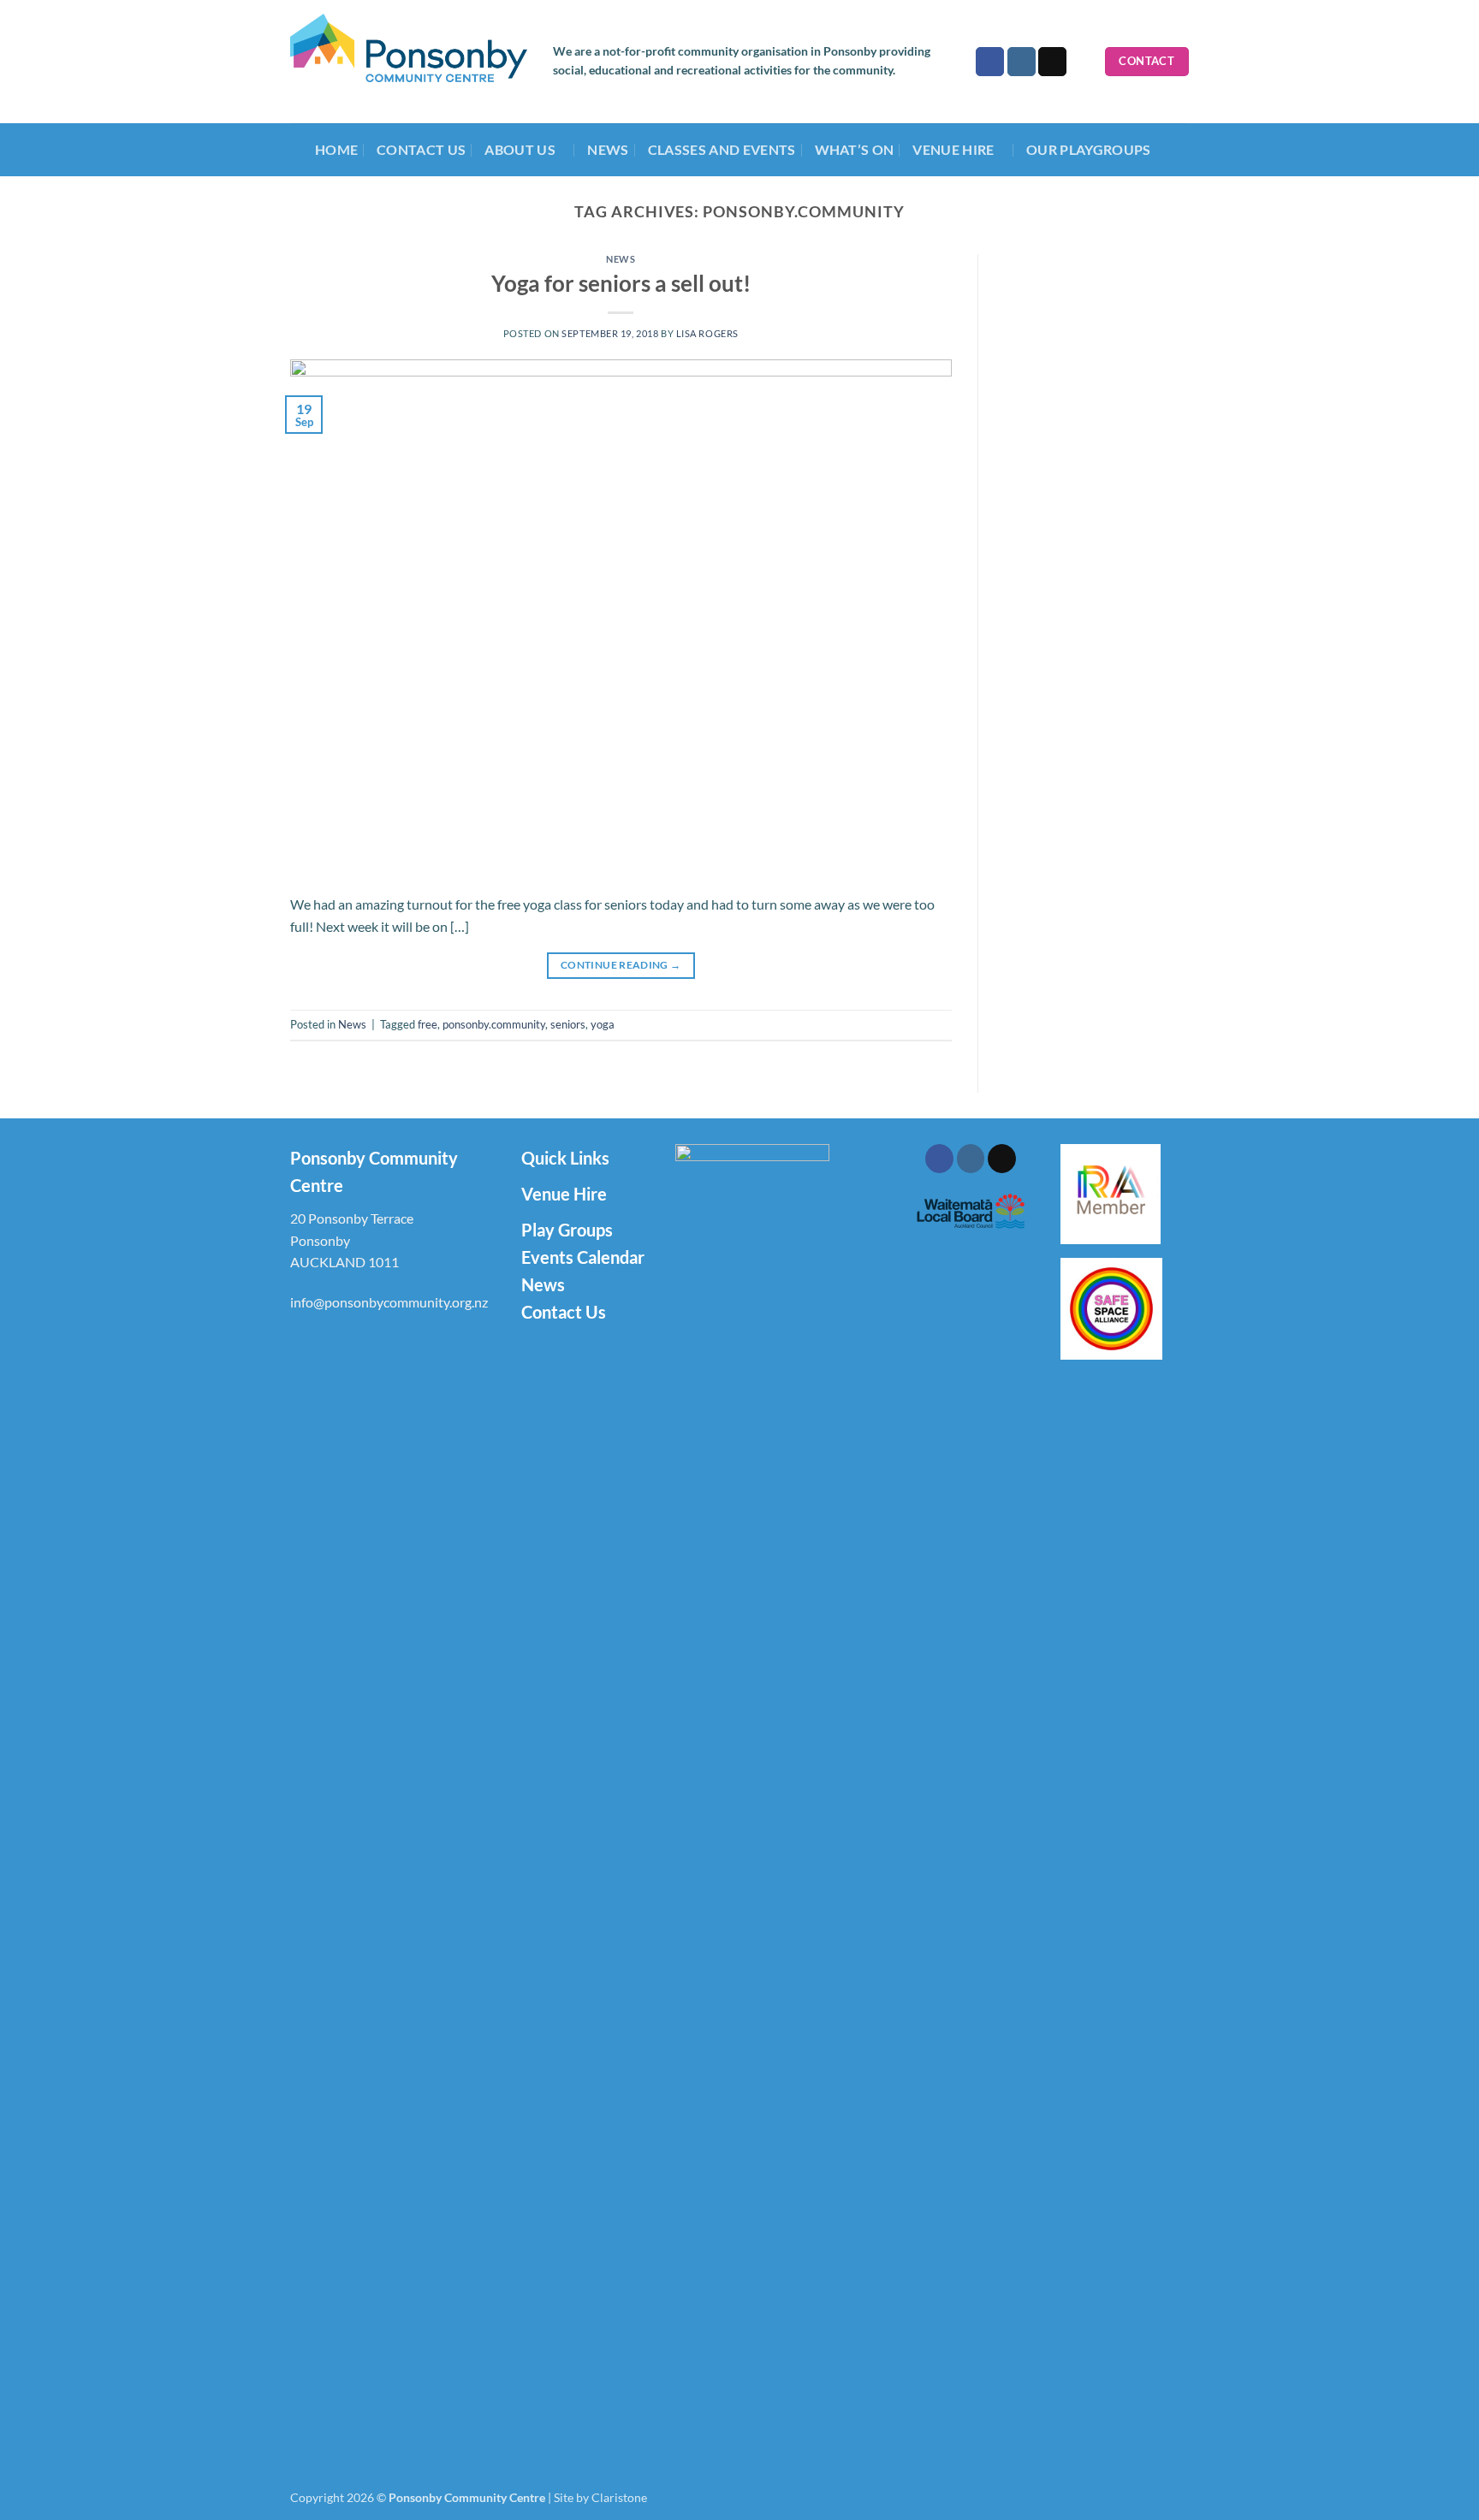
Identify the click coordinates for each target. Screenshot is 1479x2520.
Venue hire (953, 149)
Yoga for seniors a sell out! (621, 283)
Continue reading (621, 965)
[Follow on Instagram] (1022, 62)
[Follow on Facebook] (990, 62)
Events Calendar (583, 1257)
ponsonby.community (494, 1024)
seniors (568, 1024)
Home (336, 149)
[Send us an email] (1052, 62)
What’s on (855, 149)
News (608, 149)
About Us (520, 149)
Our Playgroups (1088, 149)
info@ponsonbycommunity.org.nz (389, 1302)
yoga (603, 1024)
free (428, 1024)
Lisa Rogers (707, 333)
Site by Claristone (600, 2497)
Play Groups (567, 1230)
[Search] (1086, 62)
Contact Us (421, 149)
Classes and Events (722, 149)
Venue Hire (564, 1194)
